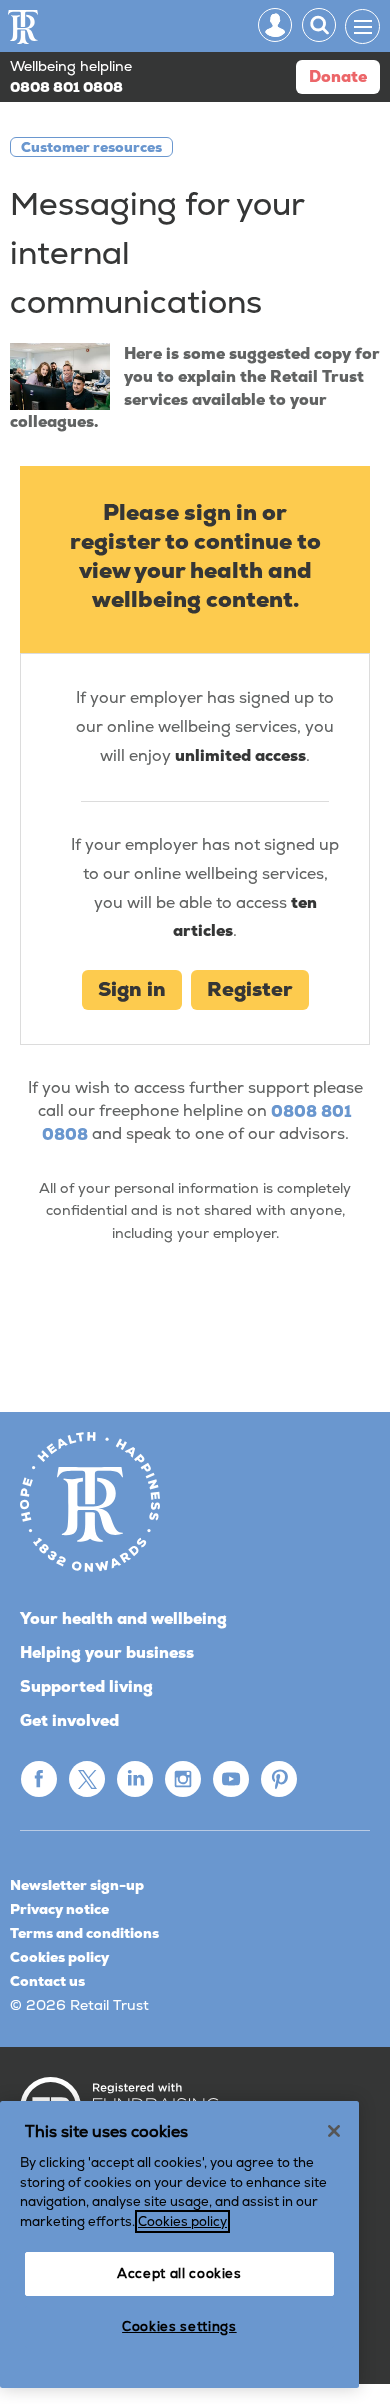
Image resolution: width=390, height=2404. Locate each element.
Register (250, 989)
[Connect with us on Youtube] (231, 1779)
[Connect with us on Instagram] (183, 1779)
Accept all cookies (179, 2273)
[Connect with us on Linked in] (135, 1779)
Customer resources (91, 147)
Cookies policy (59, 1957)
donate (338, 76)
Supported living (86, 1686)
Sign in (132, 989)
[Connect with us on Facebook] (39, 1779)
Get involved (69, 1720)
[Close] (334, 2131)
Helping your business (107, 1652)
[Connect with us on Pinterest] (279, 1779)
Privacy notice (59, 1909)
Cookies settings (179, 2326)
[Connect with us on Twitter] (87, 1779)
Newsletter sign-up (77, 1885)
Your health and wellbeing (123, 1618)
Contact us (47, 1981)
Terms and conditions (84, 1933)
